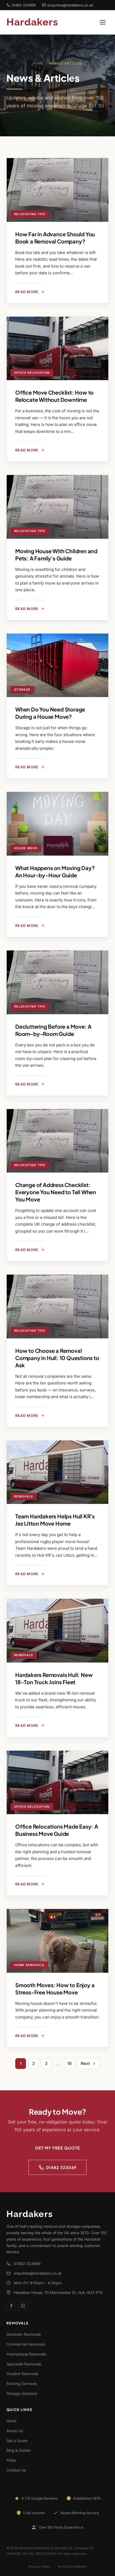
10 (70, 2063)
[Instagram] (23, 2306)
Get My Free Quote (57, 2148)
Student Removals (22, 2374)
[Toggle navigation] (103, 22)
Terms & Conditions (72, 2566)
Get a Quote (17, 2441)
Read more (27, 292)
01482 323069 (24, 5)
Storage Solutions (22, 2393)
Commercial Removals (26, 2344)
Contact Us (16, 2470)
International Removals (26, 2354)
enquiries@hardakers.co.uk (70, 5)
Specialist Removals (24, 2364)
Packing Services (22, 2384)
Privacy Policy (40, 2566)
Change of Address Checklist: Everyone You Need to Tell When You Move (56, 1192)
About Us (15, 2431)
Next (85, 2063)
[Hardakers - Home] (39, 22)
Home (38, 63)
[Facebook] (11, 2306)
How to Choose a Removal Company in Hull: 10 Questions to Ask (57, 1358)
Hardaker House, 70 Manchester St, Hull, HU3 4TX (58, 2292)
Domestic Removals (24, 2334)
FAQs (11, 2460)
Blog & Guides (19, 2450)
